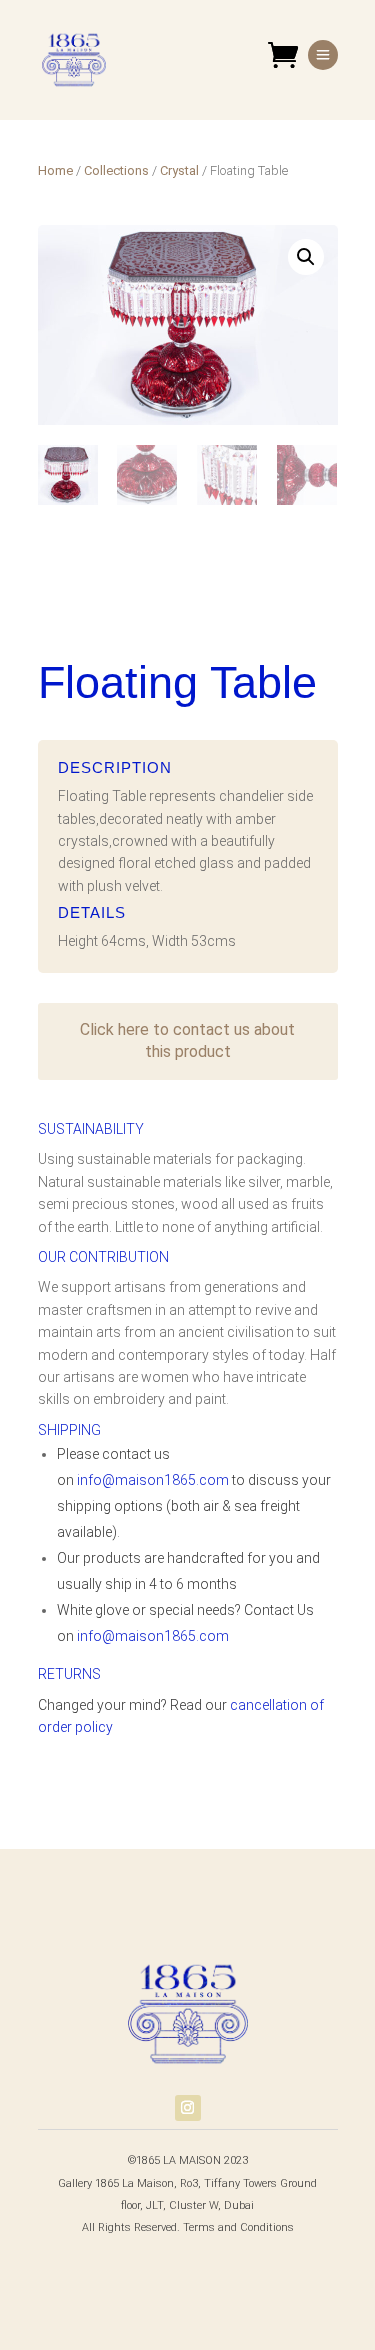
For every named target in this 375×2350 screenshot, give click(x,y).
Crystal (179, 170)
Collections (116, 170)
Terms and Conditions (238, 2227)
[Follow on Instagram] (188, 2108)
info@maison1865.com (153, 1480)
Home (55, 170)
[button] (306, 257)
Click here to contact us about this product (187, 1040)
